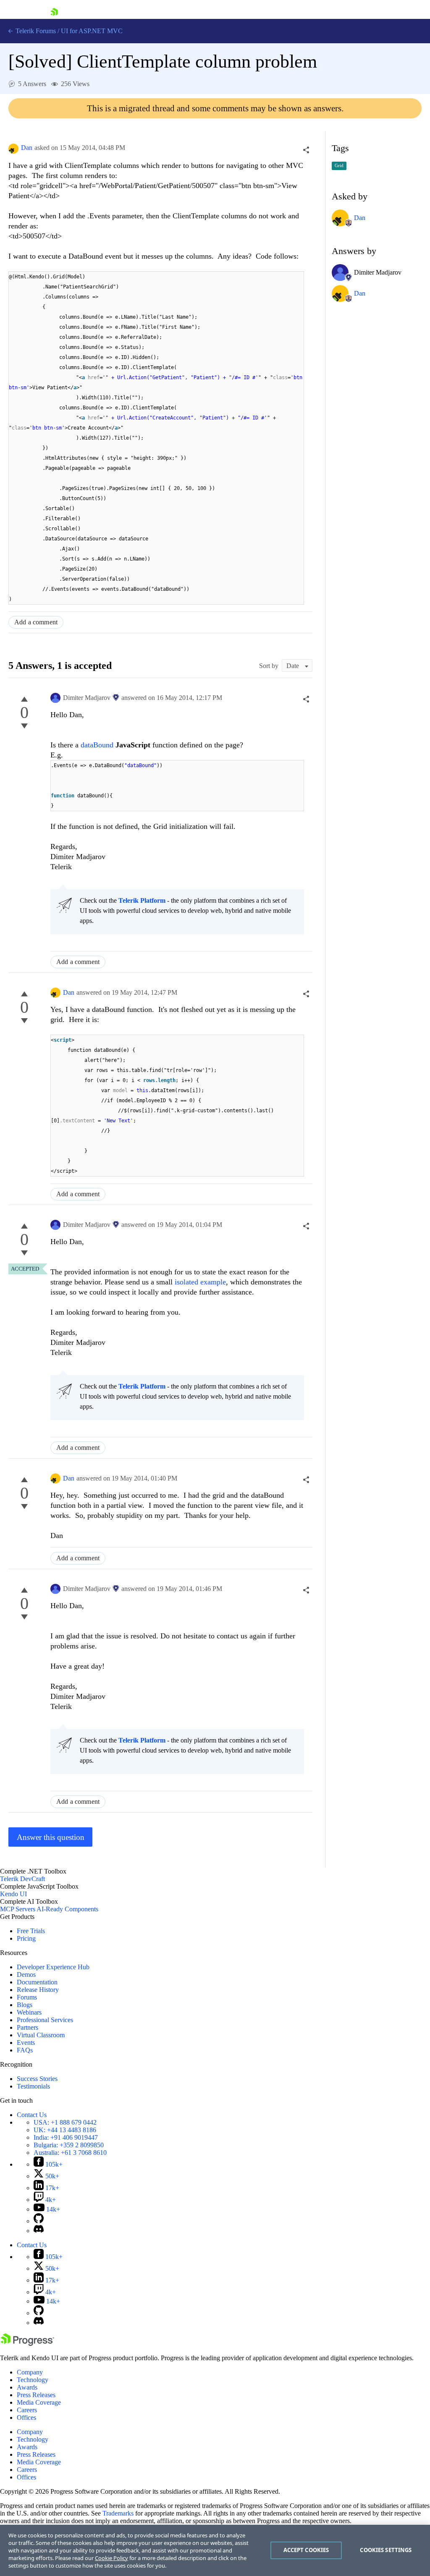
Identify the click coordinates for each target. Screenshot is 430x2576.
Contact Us (32, 2115)
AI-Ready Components (67, 1909)
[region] (215, 2550)
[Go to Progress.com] (27, 2344)
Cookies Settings (386, 2550)
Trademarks (118, 2513)
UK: (65, 2130)
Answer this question (51, 1837)
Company (30, 2372)
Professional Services (45, 2020)
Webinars (29, 2012)
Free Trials (31, 1931)
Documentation (37, 1982)
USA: (65, 2122)
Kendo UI (13, 1894)
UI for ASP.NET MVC (92, 31)
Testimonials (33, 2086)
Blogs (25, 2005)
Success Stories (37, 2079)
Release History (38, 1990)
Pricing (26, 1938)
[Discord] (39, 2231)
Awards (27, 2387)
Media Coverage (39, 2402)
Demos (26, 1975)
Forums (27, 1997)
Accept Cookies (306, 2550)
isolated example (200, 1282)
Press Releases (36, 2395)
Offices (26, 2417)
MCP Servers (18, 1909)
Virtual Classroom (41, 2035)
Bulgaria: (69, 2145)
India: (66, 2137)
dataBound (98, 745)
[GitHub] (39, 2221)
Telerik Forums (35, 31)
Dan (27, 148)
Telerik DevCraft (22, 1879)
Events (26, 2043)
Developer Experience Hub (53, 1967)
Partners (28, 2027)
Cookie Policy (111, 2558)
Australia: (70, 2153)
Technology (33, 2380)
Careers (27, 2410)
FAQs (25, 2050)
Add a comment (36, 622)
